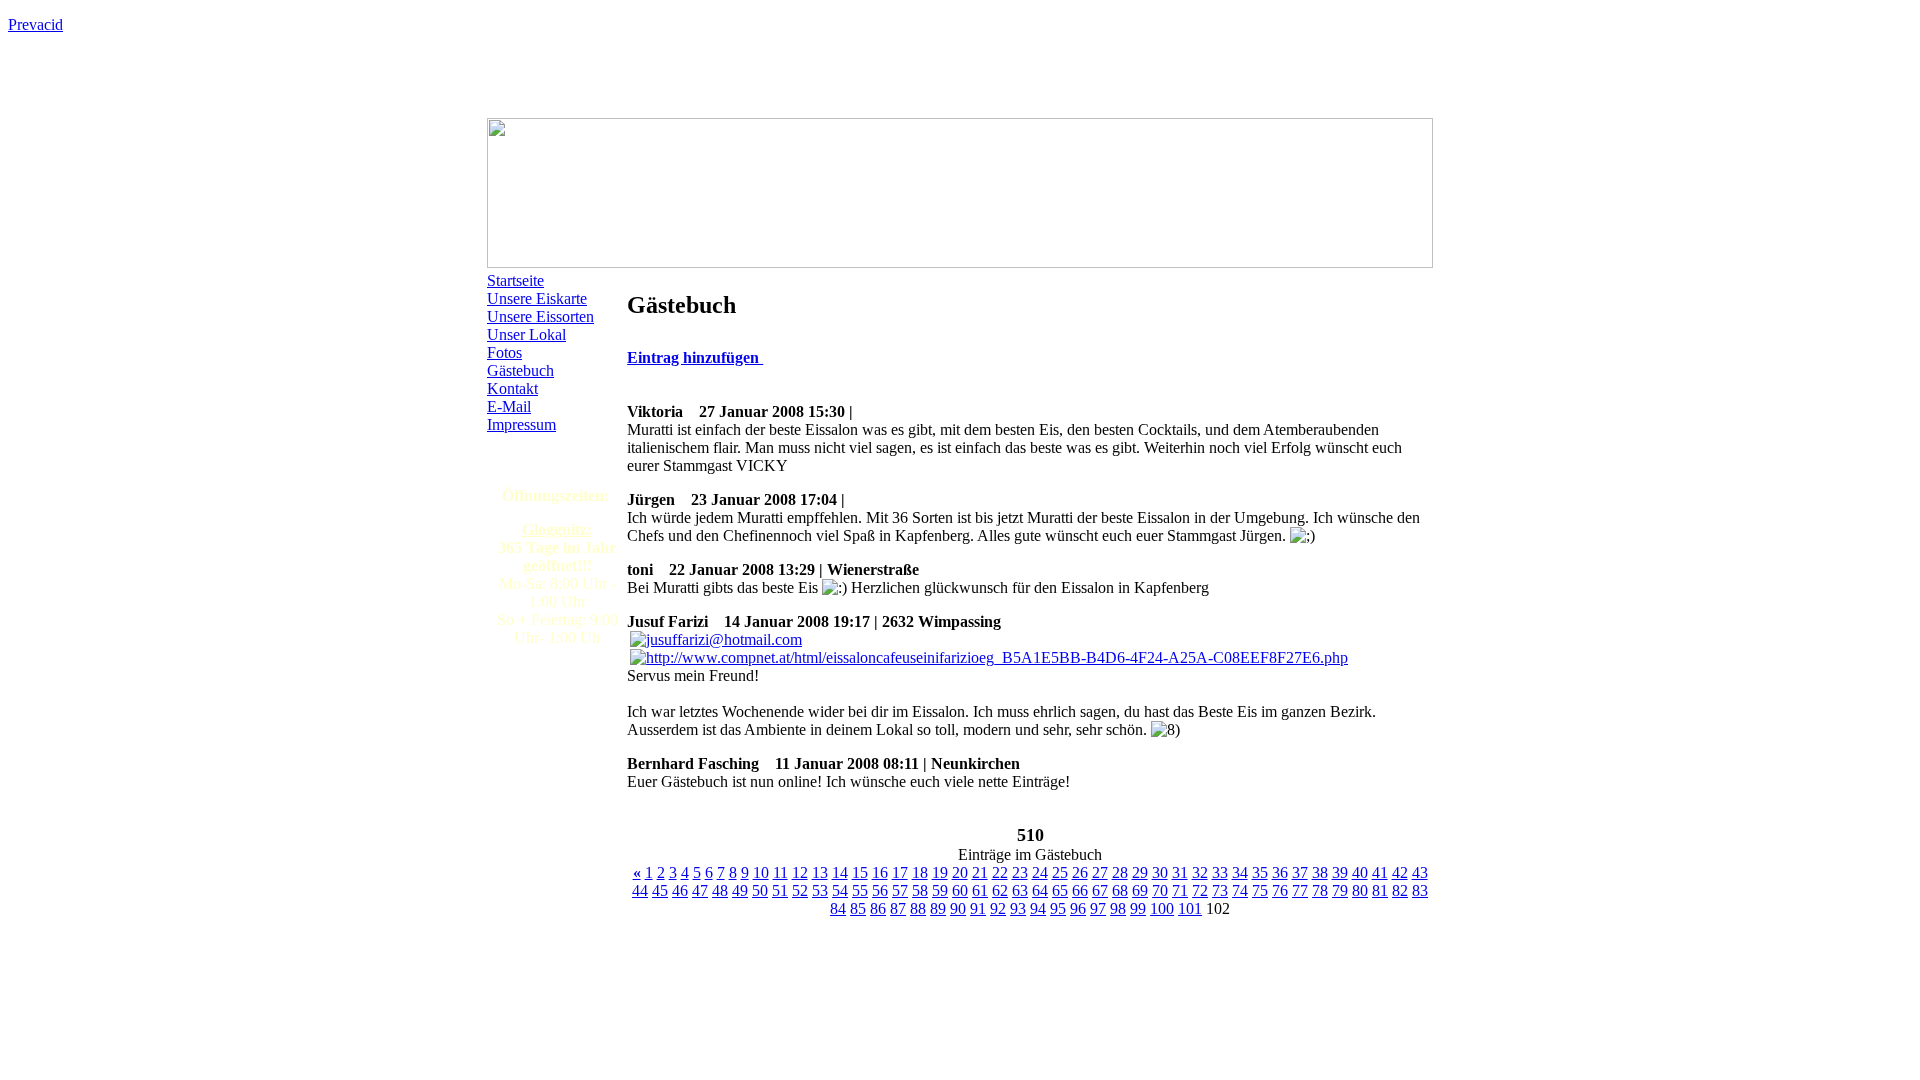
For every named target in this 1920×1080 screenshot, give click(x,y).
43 (1420, 872)
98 (1118, 908)
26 (1080, 872)
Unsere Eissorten (540, 316)
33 (1220, 872)
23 (1020, 872)
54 (840, 890)
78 (1320, 890)
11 (780, 872)
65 (1060, 890)
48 (720, 890)
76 (1280, 890)
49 (740, 890)
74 (1240, 890)
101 (1190, 908)
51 (780, 890)
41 (1380, 872)
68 (1120, 890)
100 (1162, 908)
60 (960, 890)
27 (1100, 872)
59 (940, 890)
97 (1098, 908)
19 (940, 872)
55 (860, 890)
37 (1300, 872)
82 (1400, 890)
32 (1200, 872)
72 (1200, 890)
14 (840, 872)
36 (1280, 872)
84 (838, 908)
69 (1140, 890)
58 (920, 890)
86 (878, 908)
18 (920, 872)
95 (1058, 908)
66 (1080, 890)
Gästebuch (520, 370)
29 (1140, 872)
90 (958, 908)
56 (880, 890)
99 (1138, 908)
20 (960, 872)
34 (1240, 872)
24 (1040, 872)
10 (761, 872)
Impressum (521, 424)
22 (1000, 872)
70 (1160, 890)
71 (1180, 890)
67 (1100, 890)
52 (800, 890)
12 (800, 872)
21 (980, 872)
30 (1160, 872)
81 (1380, 890)
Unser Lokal (526, 334)
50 (760, 890)
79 (1340, 890)
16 (880, 872)
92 (998, 908)
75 (1260, 890)
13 (820, 872)
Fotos (504, 352)
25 (1060, 872)
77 (1300, 890)
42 (1400, 872)
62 (1000, 890)
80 (1360, 890)
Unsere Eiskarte (537, 298)
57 (900, 890)
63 (1020, 890)
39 (1340, 872)
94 (1038, 908)
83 (1420, 890)
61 (980, 890)
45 (660, 890)
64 (1040, 890)
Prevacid (35, 24)
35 (1260, 872)
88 (918, 908)
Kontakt (512, 388)
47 (700, 890)
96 (1078, 908)
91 (978, 908)
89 (938, 908)
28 (1120, 872)
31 (1180, 872)
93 (1018, 908)
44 (640, 890)
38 (1320, 872)
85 (858, 908)
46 (680, 890)
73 (1220, 890)
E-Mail (509, 406)
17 (900, 872)
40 (1360, 872)
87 (898, 908)
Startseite (515, 280)
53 (820, 890)
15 (860, 872)
